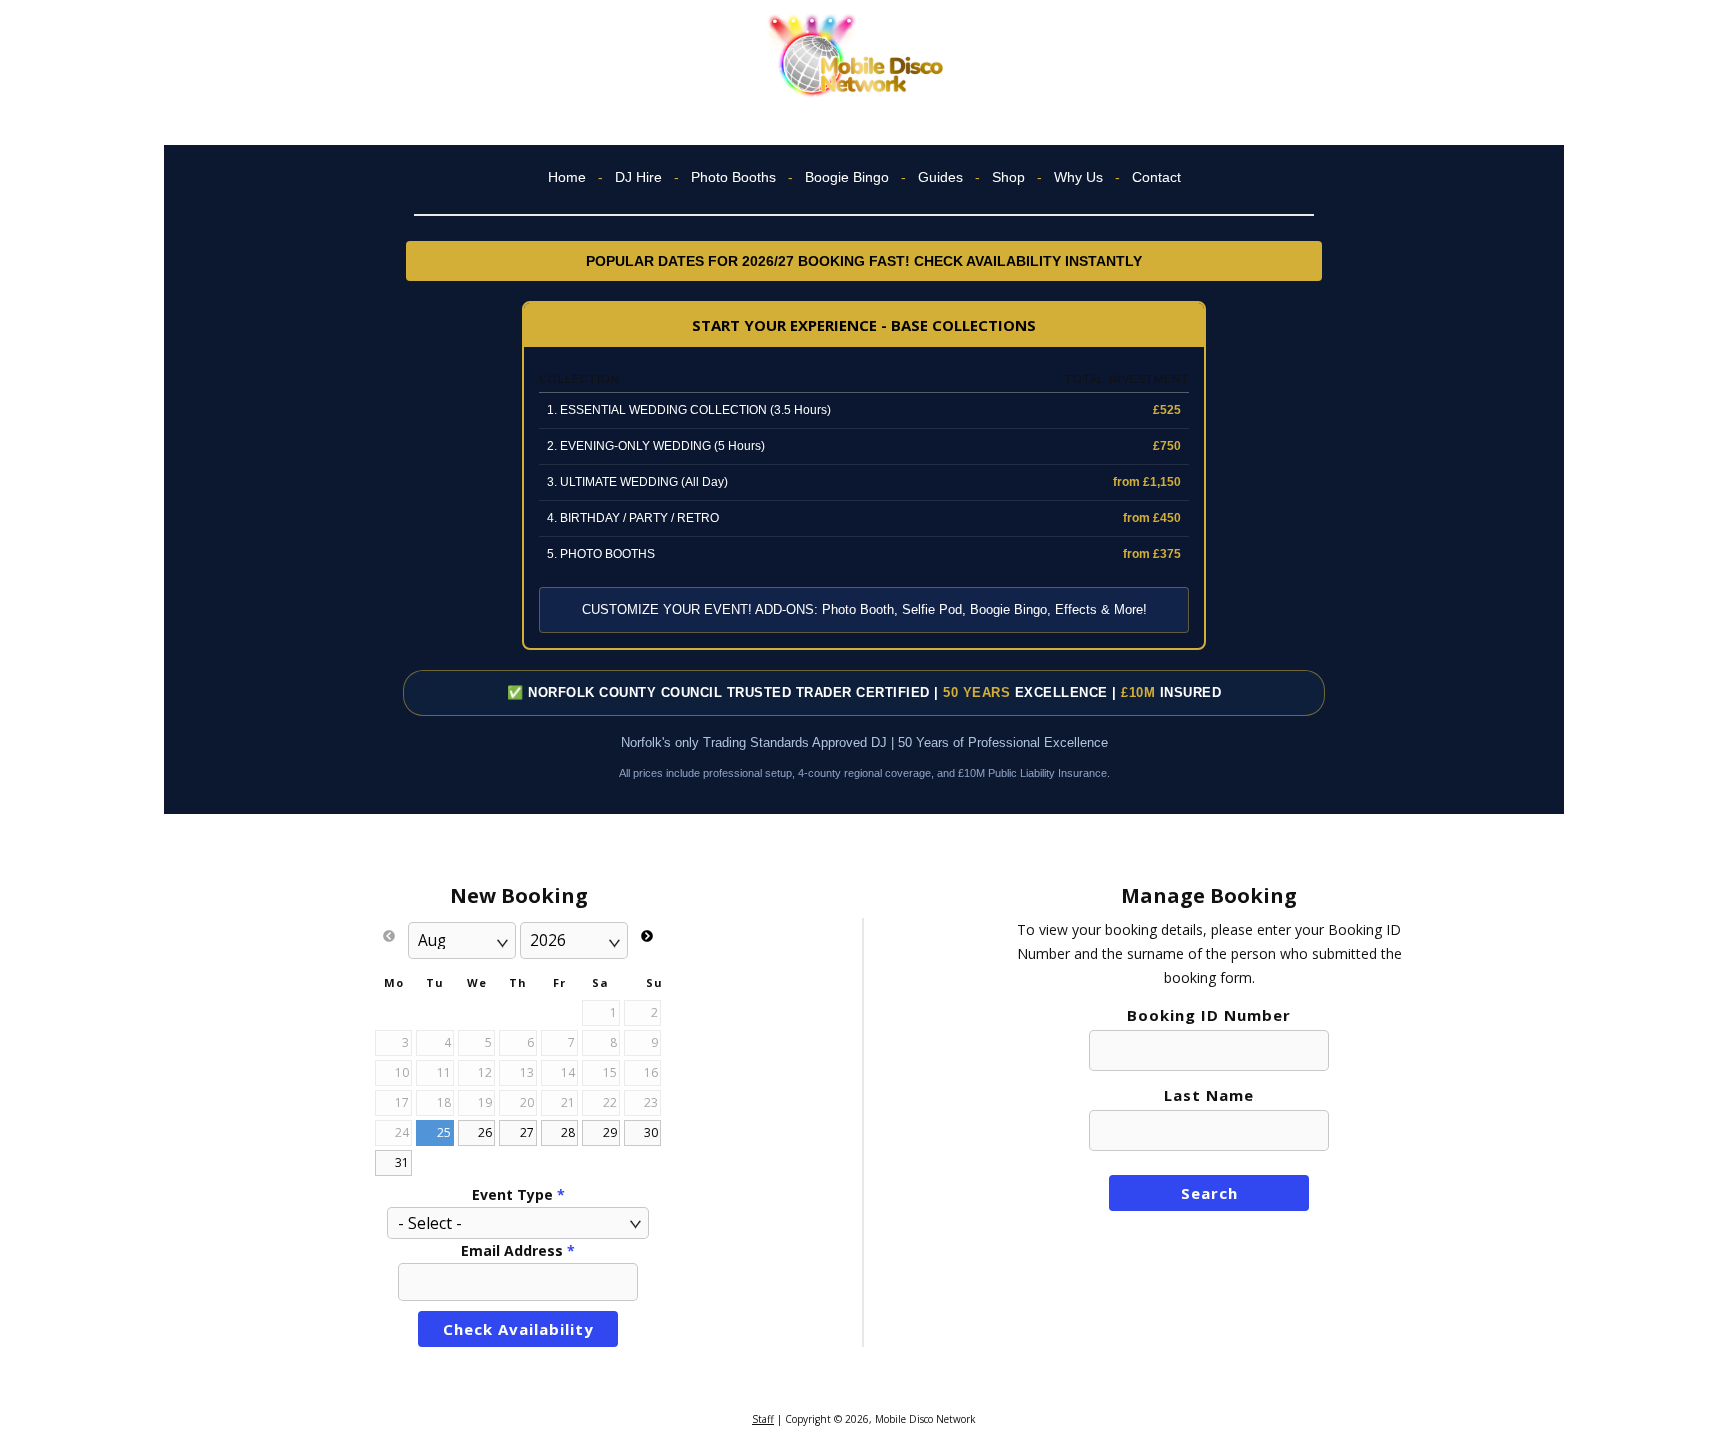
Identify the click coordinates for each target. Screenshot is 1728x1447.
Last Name (1209, 1095)
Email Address (518, 1250)
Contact (1156, 177)
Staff (763, 1419)
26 (485, 1132)
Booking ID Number (1209, 1015)
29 (610, 1132)
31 (402, 1162)
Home (567, 177)
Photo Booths (733, 177)
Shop (1008, 177)
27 (527, 1132)
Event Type (518, 1194)
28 (568, 1132)
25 (444, 1132)
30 (651, 1132)
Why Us (1078, 177)
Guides (940, 177)
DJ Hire (638, 177)
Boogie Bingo (847, 177)
